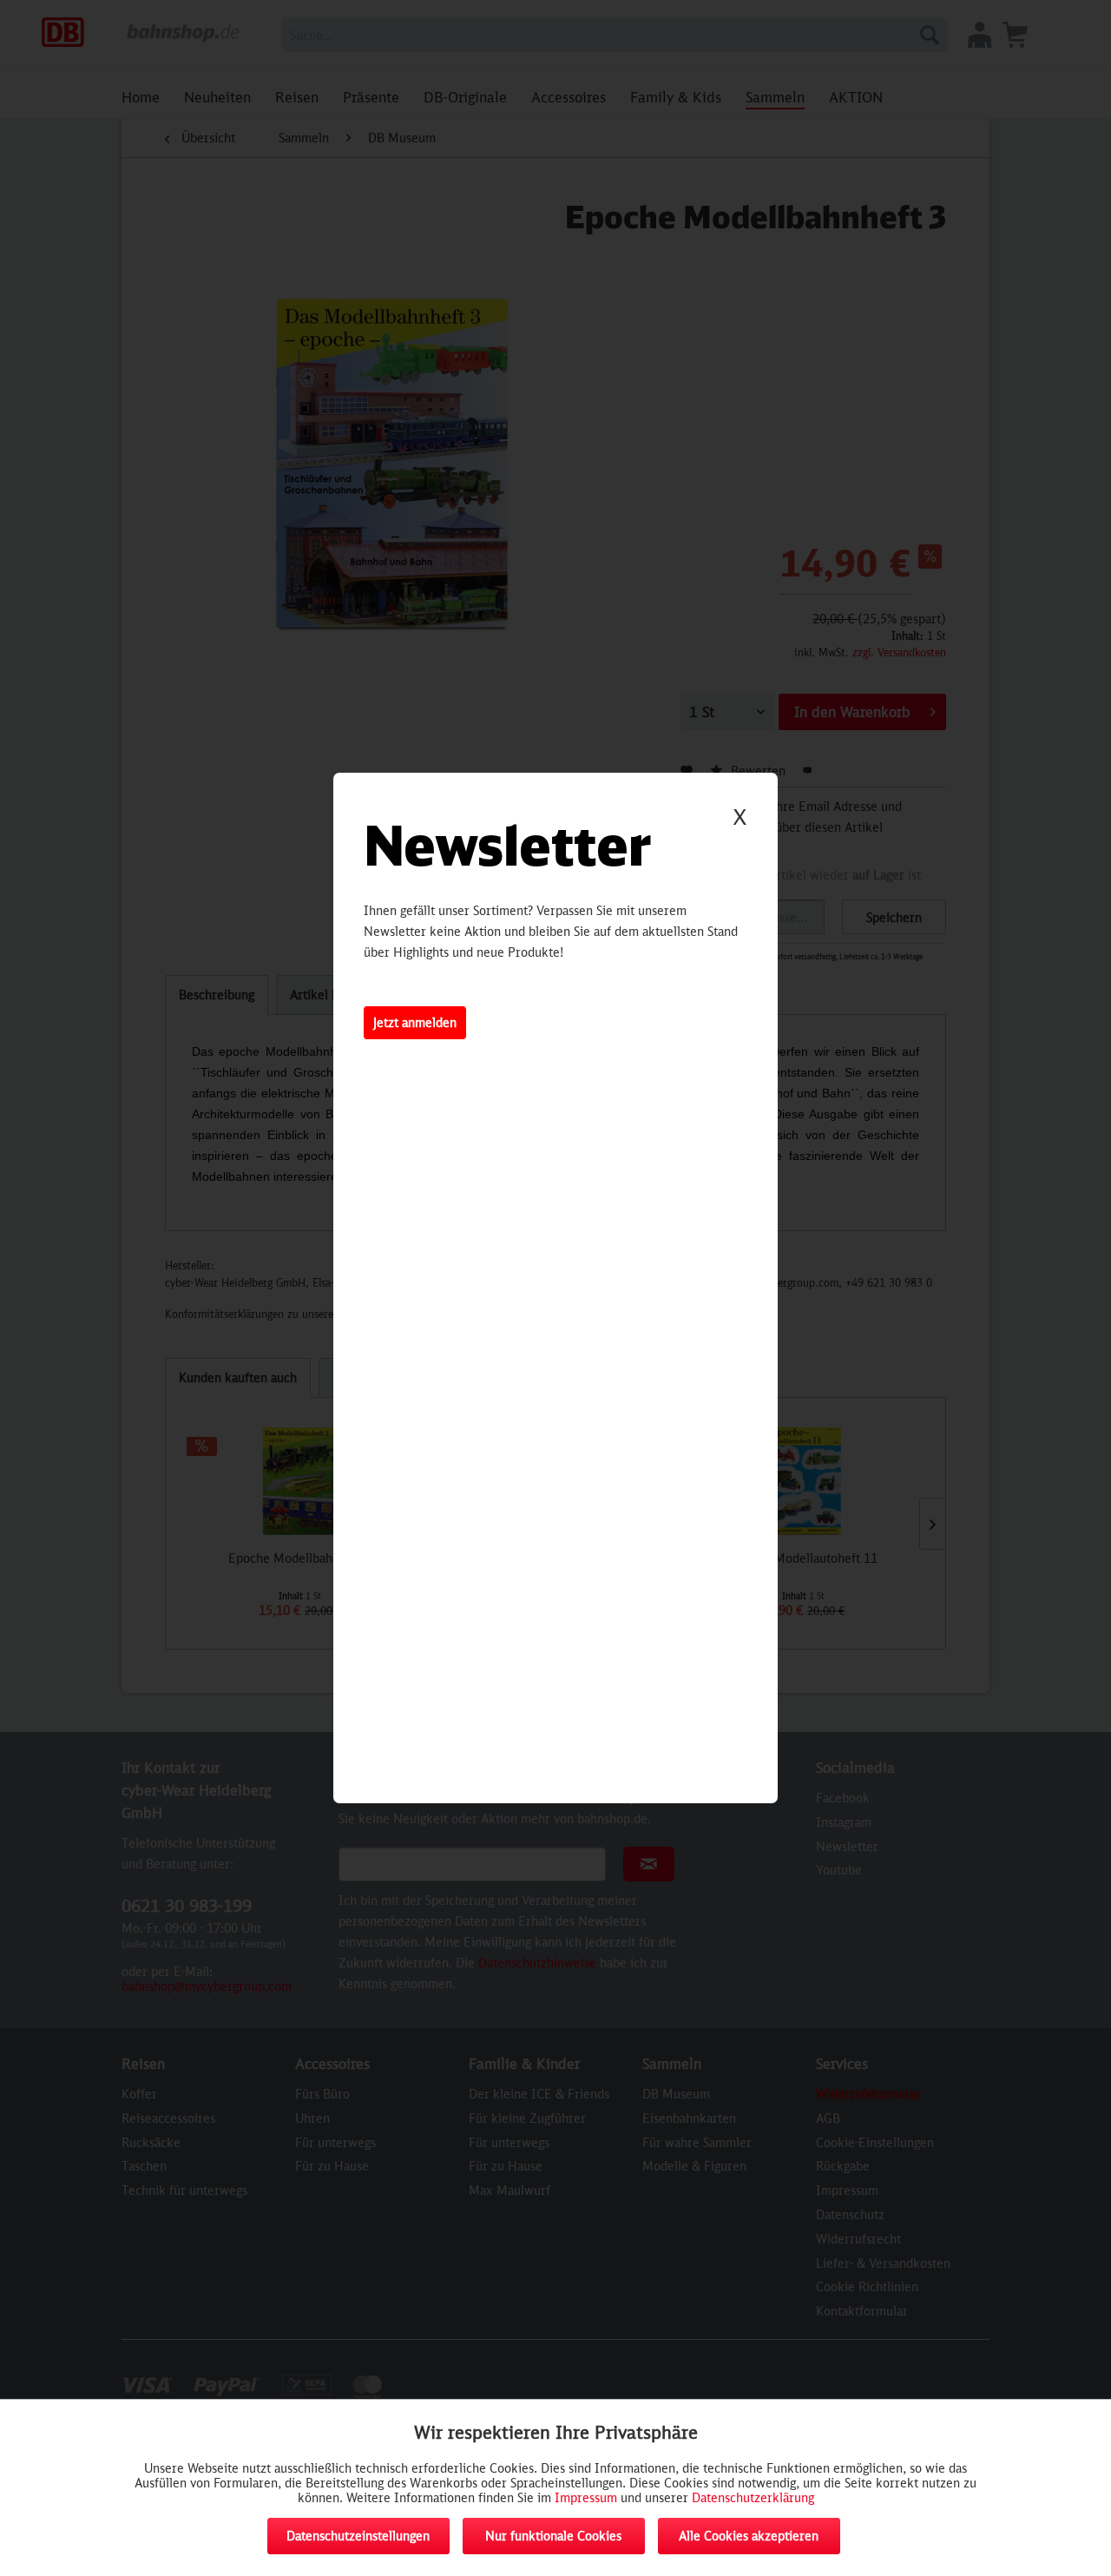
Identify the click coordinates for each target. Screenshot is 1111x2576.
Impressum (586, 2497)
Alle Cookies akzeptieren (749, 2536)
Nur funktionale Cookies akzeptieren (553, 2541)
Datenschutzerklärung (753, 2497)
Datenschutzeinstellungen (358, 2536)
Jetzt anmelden (415, 1022)
